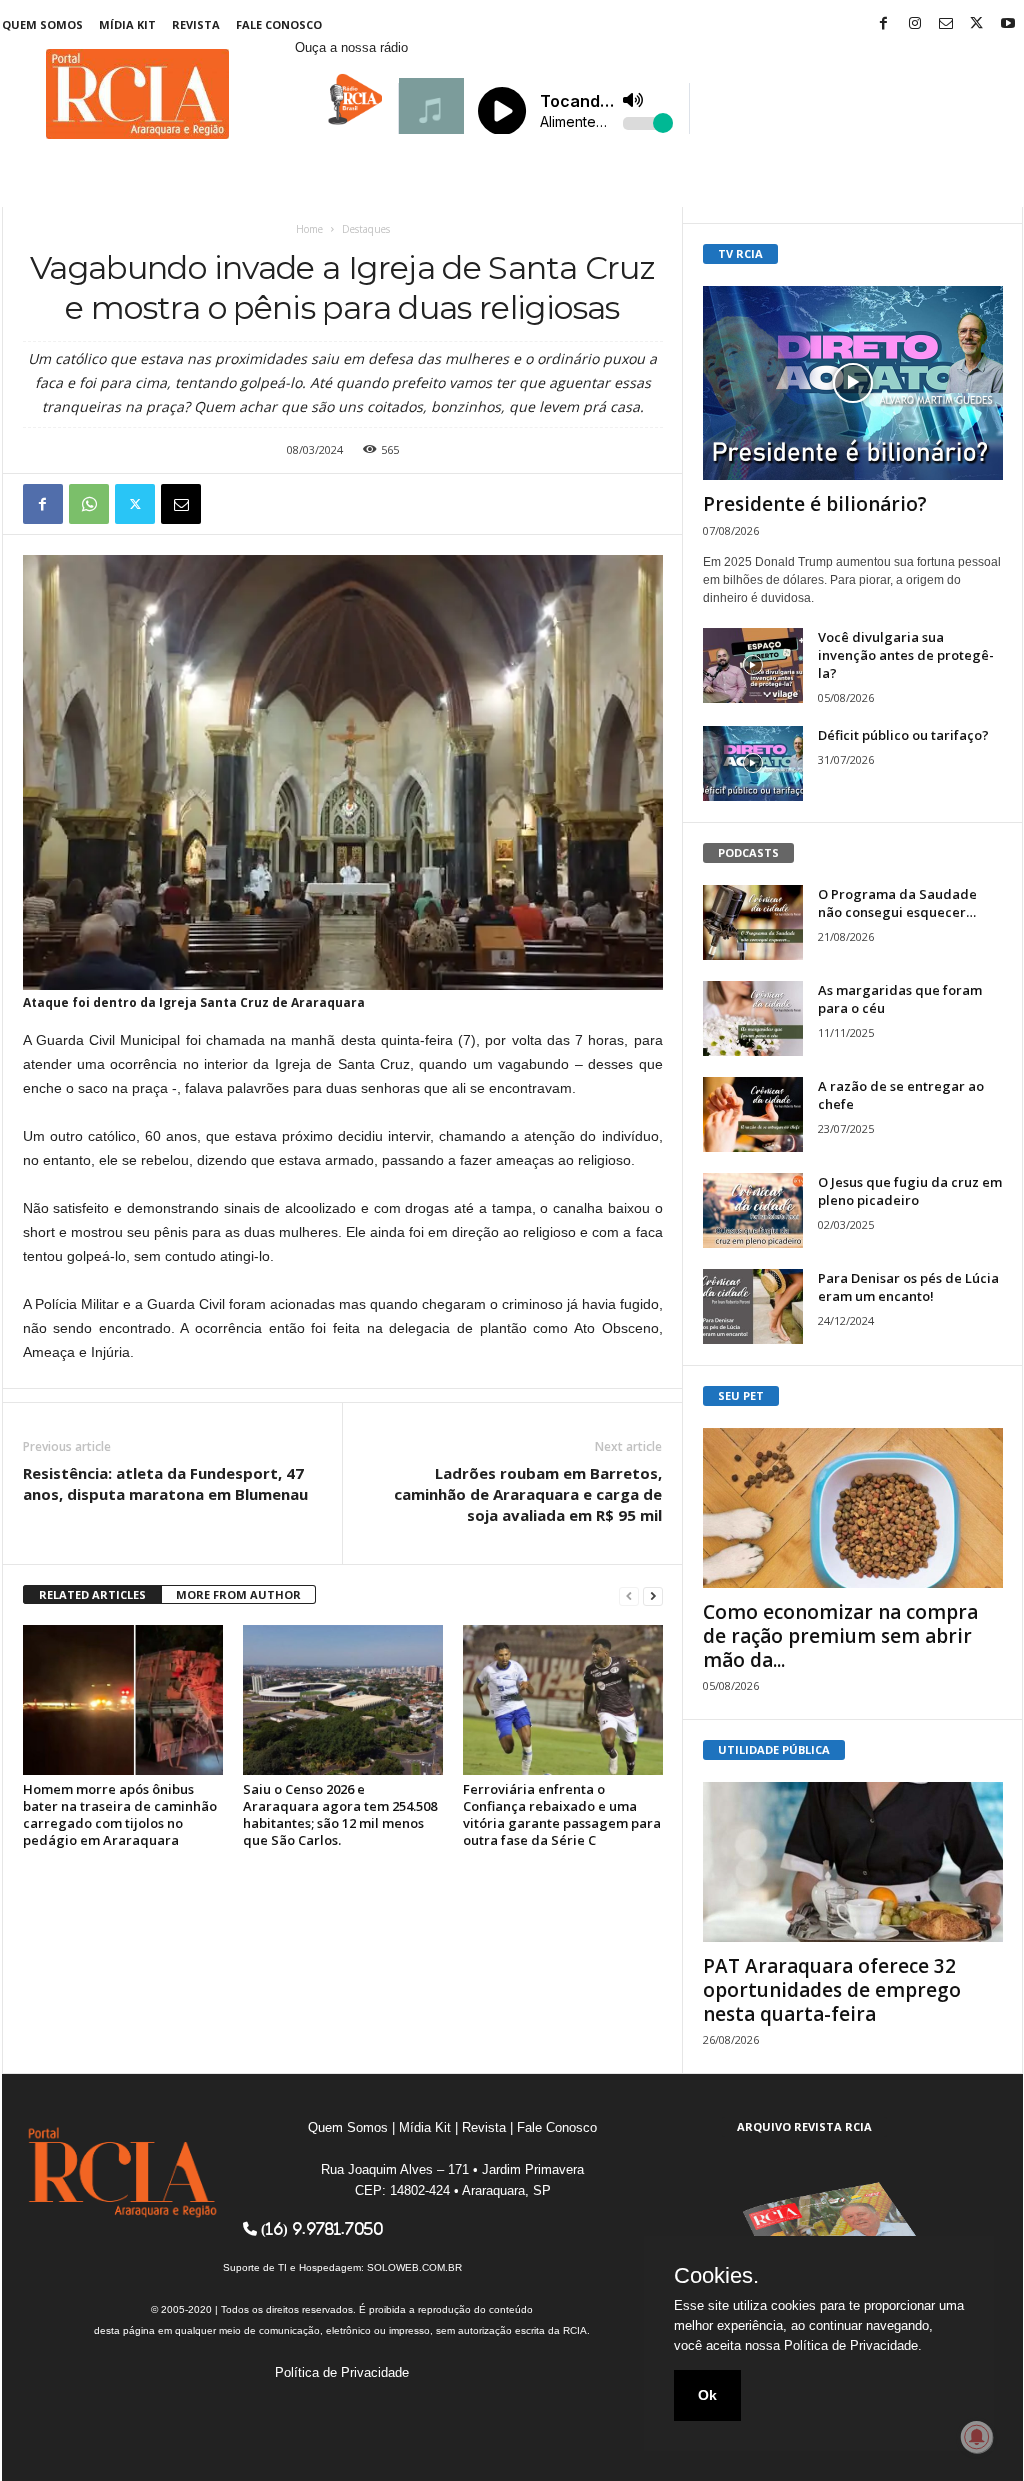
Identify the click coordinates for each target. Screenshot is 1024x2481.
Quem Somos (42, 24)
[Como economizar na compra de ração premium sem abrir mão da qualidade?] (853, 1508)
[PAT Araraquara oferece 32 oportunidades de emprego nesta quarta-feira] (853, 1862)
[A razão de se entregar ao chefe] (753, 1114)
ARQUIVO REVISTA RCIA (804, 2126)
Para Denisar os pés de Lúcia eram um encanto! (908, 1287)
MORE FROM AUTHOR (238, 1594)
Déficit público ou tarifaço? (903, 735)
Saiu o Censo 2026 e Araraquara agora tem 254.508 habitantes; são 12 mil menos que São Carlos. (340, 1814)
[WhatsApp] (89, 504)
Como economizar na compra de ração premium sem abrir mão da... (840, 1636)
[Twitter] (977, 24)
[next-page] (653, 1595)
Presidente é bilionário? (815, 504)
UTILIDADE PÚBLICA (774, 1749)
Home (309, 229)
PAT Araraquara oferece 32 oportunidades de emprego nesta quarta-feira (832, 1990)
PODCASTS (748, 852)
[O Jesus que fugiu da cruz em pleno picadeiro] (753, 1210)
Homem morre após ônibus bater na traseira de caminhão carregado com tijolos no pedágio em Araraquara (120, 1814)
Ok (707, 2395)
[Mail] (946, 24)
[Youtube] (1008, 24)
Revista (196, 24)
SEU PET (741, 1395)
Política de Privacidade (342, 2372)
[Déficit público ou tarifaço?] (753, 763)
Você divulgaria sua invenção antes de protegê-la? (906, 655)
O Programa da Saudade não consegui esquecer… (897, 903)
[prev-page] (629, 1595)
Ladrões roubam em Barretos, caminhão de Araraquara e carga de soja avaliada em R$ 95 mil (528, 1494)
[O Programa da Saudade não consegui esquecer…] (753, 922)
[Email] (181, 504)
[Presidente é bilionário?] (853, 383)
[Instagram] (915, 24)
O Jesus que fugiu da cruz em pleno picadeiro (910, 1191)
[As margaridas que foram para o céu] (753, 1018)
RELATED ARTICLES (92, 1594)
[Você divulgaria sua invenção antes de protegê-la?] (753, 665)
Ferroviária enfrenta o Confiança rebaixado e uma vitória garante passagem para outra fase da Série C (562, 1814)
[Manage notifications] (977, 2437)
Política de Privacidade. (853, 2345)
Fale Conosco (279, 24)
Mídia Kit (127, 24)
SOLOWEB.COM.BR (414, 2267)
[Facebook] (884, 24)
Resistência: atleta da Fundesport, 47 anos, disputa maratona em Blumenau (165, 1483)
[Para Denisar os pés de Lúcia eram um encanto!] (753, 1306)
